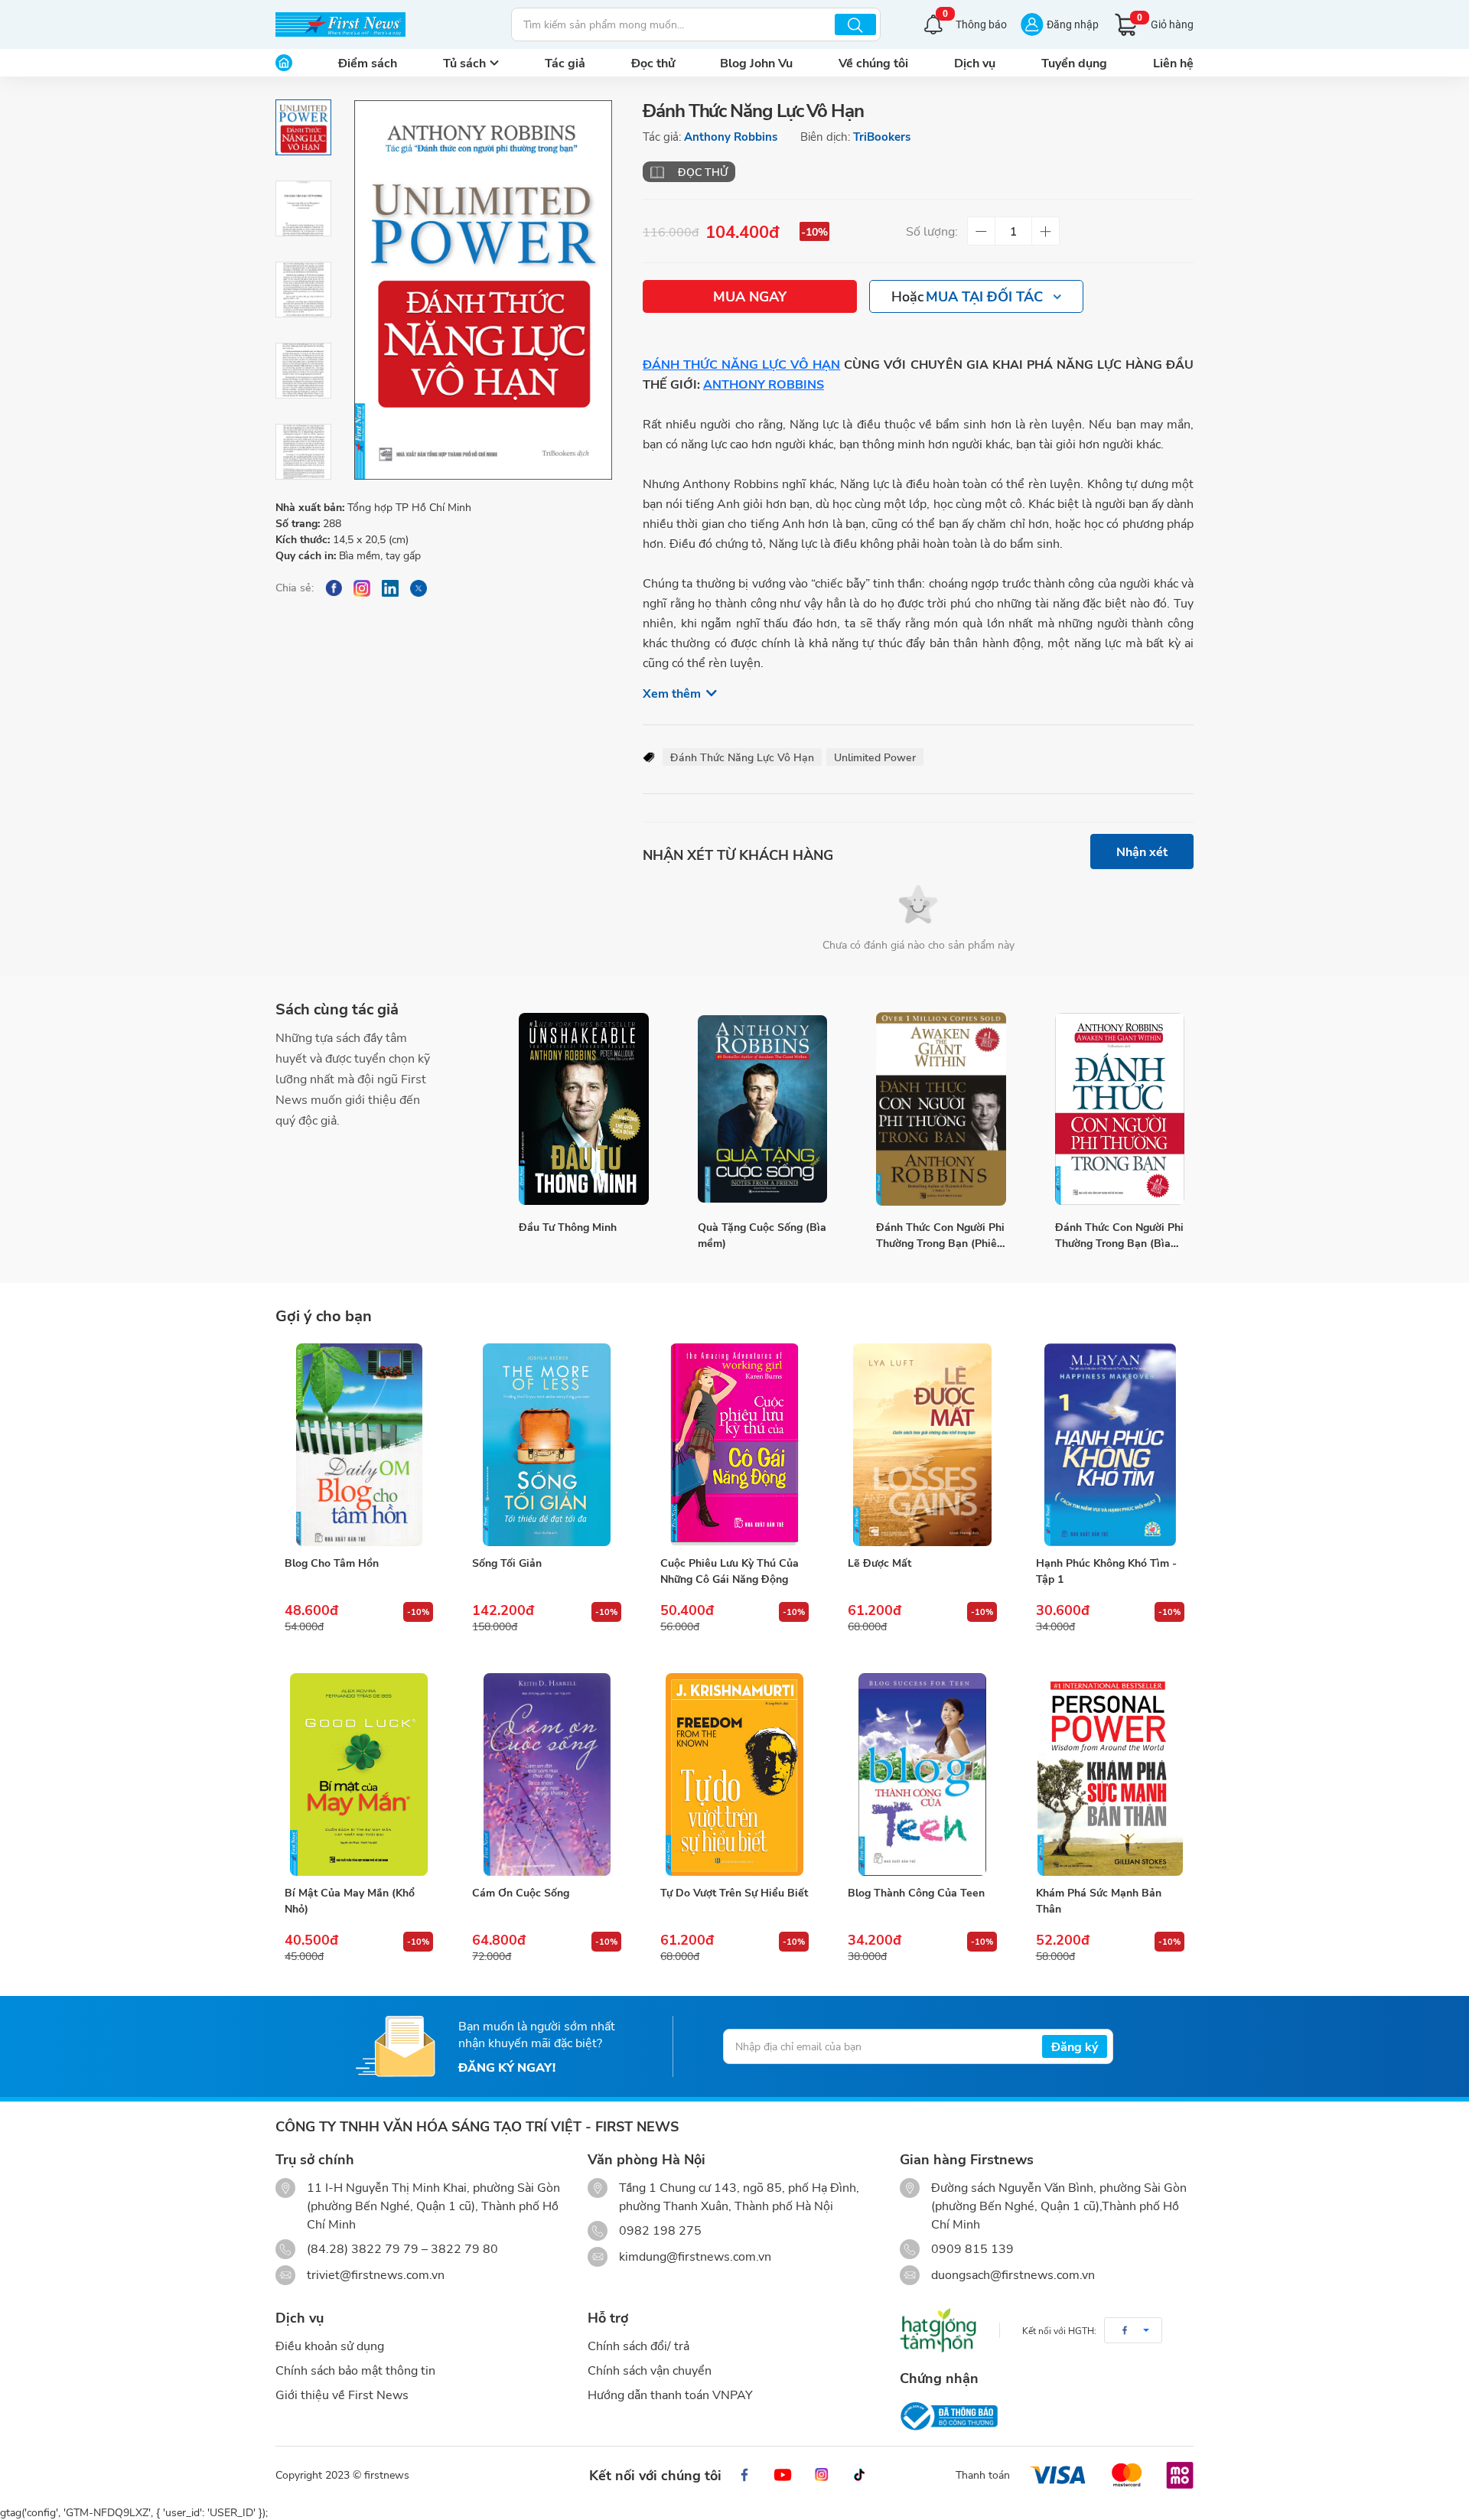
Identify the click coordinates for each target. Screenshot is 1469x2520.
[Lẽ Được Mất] (922, 1445)
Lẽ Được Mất (879, 1563)
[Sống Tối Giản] (546, 1445)
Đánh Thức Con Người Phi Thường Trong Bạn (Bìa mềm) (1119, 1235)
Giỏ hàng (1165, 22)
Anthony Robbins (731, 136)
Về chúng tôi (873, 62)
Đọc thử (653, 62)
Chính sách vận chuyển (650, 2370)
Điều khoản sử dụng (330, 2345)
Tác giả (565, 62)
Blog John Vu (756, 62)
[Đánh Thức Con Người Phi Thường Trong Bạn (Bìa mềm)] (1120, 1109)
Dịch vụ (975, 62)
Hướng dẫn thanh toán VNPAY (670, 2394)
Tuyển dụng (1074, 62)
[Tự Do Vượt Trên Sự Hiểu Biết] (734, 1775)
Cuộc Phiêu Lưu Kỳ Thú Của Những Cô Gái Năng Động (730, 1571)
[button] (1133, 2330)
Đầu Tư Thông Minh (568, 1227)
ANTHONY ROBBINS (764, 384)
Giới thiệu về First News (342, 2394)
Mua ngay (750, 296)
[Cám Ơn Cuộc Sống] (546, 1775)
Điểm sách (368, 62)
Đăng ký (1075, 2046)
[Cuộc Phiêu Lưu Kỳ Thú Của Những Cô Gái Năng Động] (734, 1445)
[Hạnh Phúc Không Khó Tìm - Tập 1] (1110, 1445)
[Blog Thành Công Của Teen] (922, 1775)
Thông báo (975, 23)
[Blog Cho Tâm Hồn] (359, 1445)
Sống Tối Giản (507, 1563)
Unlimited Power (875, 757)
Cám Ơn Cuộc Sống (521, 1892)
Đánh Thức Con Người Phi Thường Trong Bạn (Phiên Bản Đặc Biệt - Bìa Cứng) (940, 1235)
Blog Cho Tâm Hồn (332, 1563)
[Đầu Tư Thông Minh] (584, 1109)
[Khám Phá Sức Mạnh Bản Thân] (1110, 1775)
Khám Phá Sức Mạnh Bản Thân (1099, 1900)
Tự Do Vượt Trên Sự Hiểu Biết (734, 1892)
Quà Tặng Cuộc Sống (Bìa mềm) (762, 1235)
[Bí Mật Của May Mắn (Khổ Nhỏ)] (359, 1775)
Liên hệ (1173, 62)
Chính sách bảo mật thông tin (355, 2370)
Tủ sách (464, 62)
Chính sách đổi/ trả (638, 2345)
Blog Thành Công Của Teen (916, 1892)
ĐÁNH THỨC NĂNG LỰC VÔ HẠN (741, 364)
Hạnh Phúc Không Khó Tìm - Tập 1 (1106, 1571)
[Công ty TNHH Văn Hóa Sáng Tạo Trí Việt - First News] (340, 24)
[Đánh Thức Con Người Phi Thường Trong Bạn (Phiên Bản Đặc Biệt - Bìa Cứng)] (941, 1109)
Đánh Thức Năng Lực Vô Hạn (742, 757)
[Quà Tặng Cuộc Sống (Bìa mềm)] (763, 1109)
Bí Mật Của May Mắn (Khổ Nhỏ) (350, 1900)
